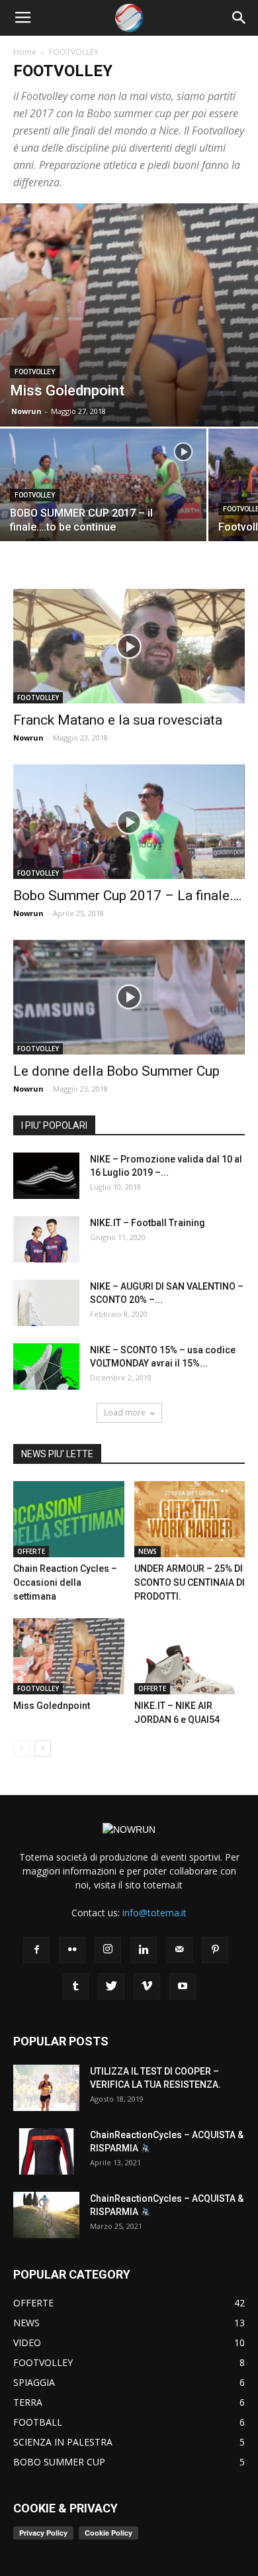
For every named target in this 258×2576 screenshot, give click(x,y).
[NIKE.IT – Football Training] (46, 1239)
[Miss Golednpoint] (129, 315)
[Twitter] (111, 1986)
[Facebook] (36, 1950)
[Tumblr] (75, 1986)
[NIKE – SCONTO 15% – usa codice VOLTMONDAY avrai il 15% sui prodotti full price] (46, 1366)
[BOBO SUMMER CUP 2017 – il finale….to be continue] (103, 506)
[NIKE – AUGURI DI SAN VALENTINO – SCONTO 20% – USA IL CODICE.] (46, 1303)
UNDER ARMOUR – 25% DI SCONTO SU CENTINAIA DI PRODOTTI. (190, 1582)
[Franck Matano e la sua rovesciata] (129, 646)
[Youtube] (183, 1986)
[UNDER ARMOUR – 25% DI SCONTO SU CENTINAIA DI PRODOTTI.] (190, 1519)
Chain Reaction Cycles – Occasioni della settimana (65, 1582)
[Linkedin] (144, 1950)
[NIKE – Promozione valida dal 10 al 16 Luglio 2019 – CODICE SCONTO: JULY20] (46, 1176)
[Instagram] (108, 1950)
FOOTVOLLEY (35, 372)
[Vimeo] (147, 1986)
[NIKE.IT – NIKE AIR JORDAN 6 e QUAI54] (190, 1656)
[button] (239, 18)
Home (25, 52)
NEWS (148, 1551)
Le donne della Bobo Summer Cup (116, 1071)
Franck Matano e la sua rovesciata (118, 720)
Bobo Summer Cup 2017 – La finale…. (128, 896)
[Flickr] (72, 1950)
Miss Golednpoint (52, 1706)
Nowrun (26, 411)
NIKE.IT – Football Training (148, 1223)
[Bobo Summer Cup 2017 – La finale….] (129, 822)
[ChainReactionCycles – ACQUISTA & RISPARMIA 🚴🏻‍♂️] (46, 2151)
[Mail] (179, 1950)
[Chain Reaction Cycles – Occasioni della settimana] (69, 1519)
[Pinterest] (215, 1950)
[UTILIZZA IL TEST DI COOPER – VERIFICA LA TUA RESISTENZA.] (46, 2088)
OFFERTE (31, 1551)
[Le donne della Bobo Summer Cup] (129, 997)
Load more (125, 1413)
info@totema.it (154, 1913)
